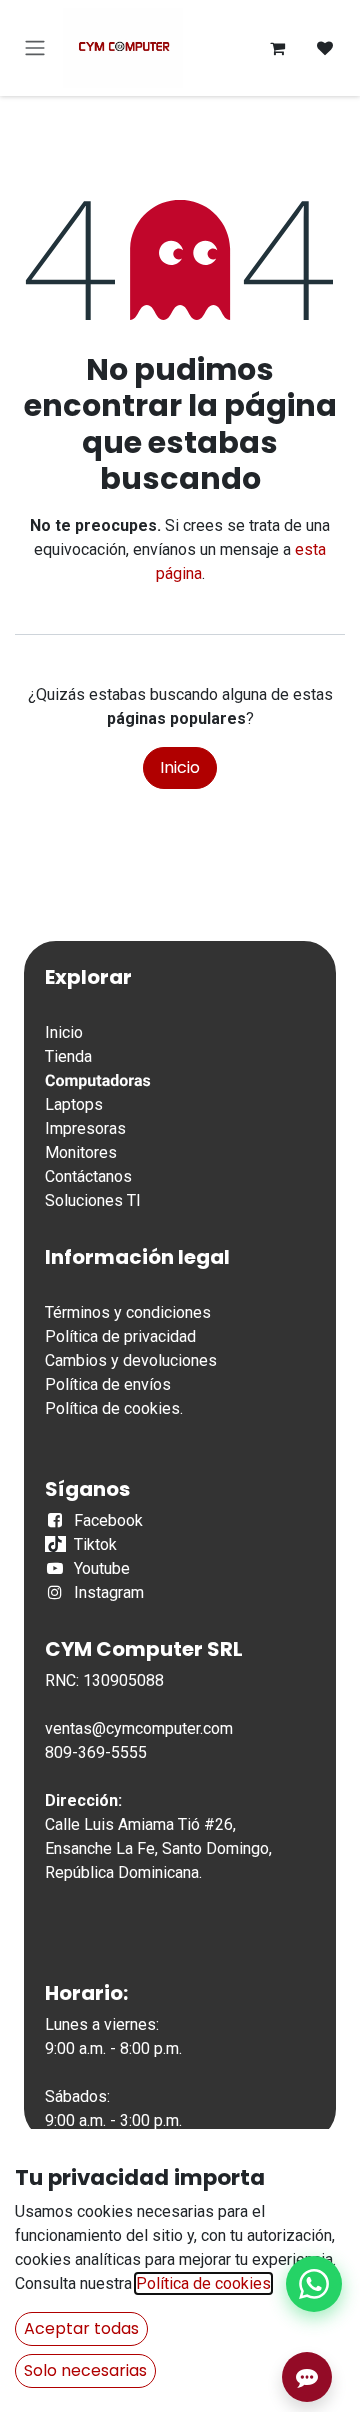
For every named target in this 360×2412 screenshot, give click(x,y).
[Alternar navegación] (35, 48)
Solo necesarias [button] (85, 2370)
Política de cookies (112, 1408)
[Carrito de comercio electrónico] (277, 48)
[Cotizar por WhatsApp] (314, 2284)
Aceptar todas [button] (81, 2328)
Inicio (180, 767)
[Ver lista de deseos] (325, 48)
